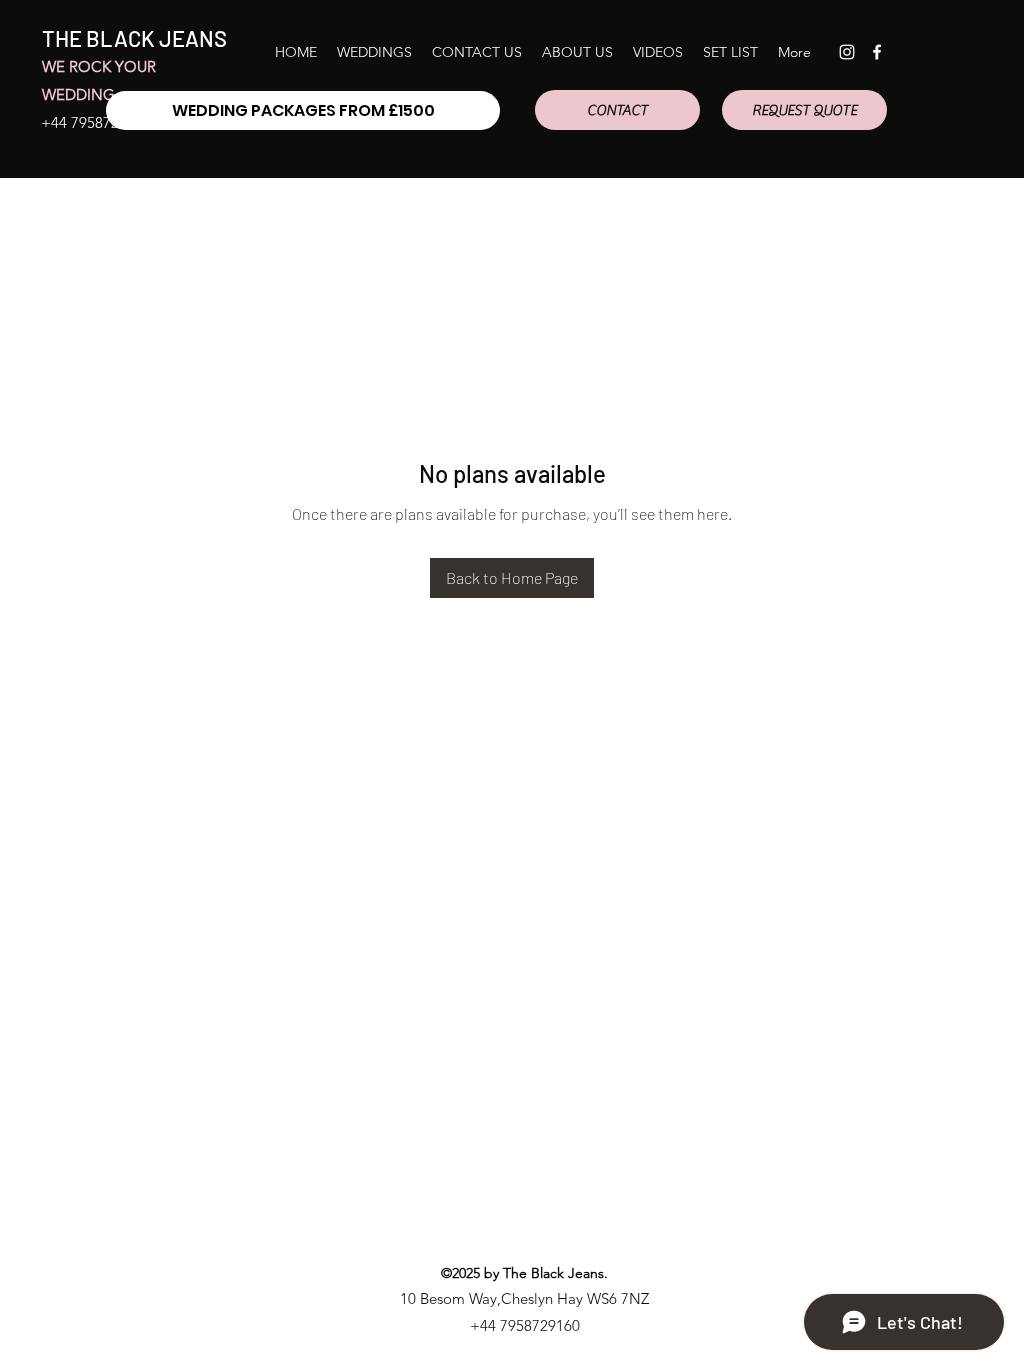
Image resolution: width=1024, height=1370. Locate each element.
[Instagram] (847, 52)
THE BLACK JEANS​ (134, 38)
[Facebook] (877, 52)
